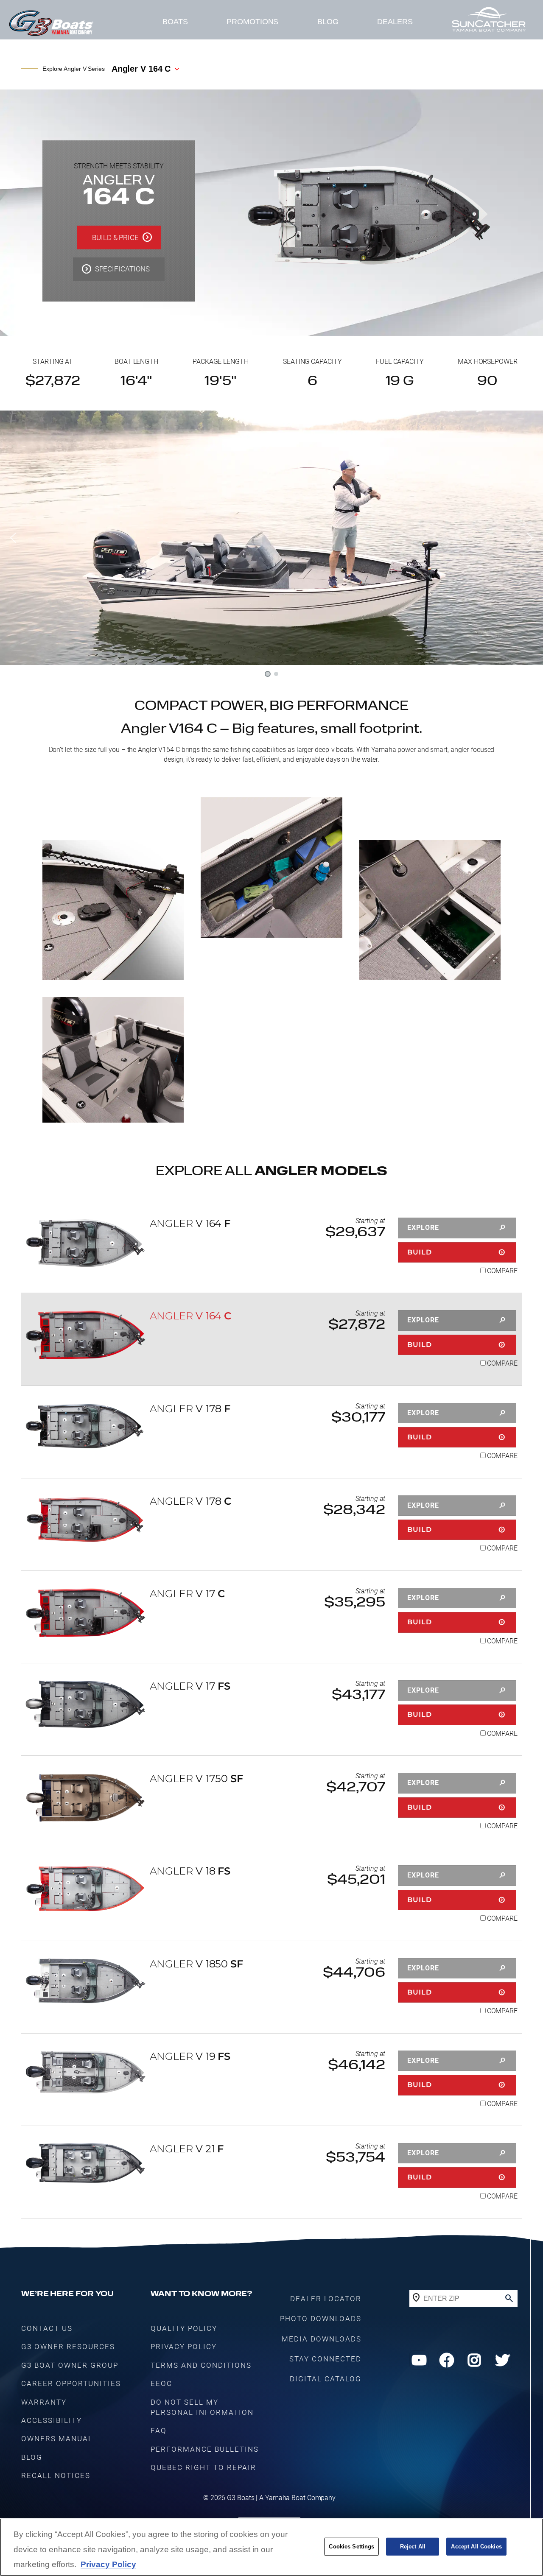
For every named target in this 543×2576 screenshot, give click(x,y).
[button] (13, 538)
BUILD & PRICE (115, 237)
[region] (271, 2547)
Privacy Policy (108, 2564)
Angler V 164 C (141, 69)
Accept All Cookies (476, 2547)
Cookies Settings (351, 2547)
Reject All (413, 2547)
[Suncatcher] (489, 22)
